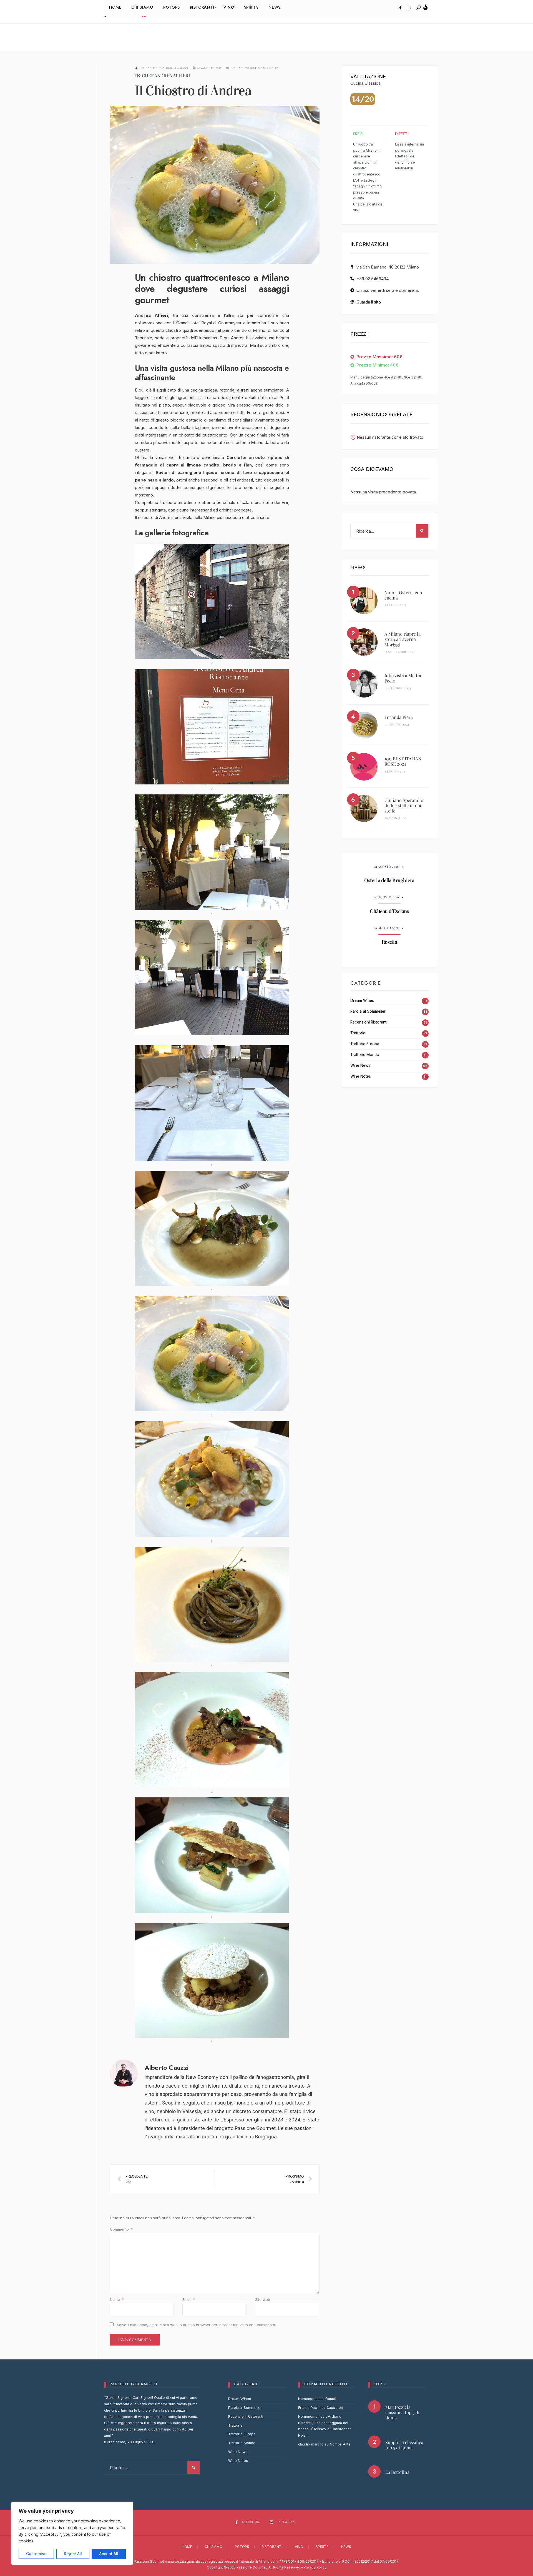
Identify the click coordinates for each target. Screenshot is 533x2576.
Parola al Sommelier (368, 1011)
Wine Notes (361, 1076)
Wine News (360, 1065)
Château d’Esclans (389, 911)
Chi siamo (213, 2547)
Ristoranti (272, 2547)
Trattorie (358, 1033)
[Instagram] (409, 8)
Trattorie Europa (365, 1044)
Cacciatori (335, 2408)
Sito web (263, 2299)
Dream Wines (362, 1000)
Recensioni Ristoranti (369, 1022)
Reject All (73, 2554)
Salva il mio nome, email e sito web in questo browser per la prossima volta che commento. (196, 2325)
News (346, 2547)
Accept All (109, 2554)
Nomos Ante (340, 2444)
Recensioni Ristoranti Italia (254, 68)
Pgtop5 (242, 2547)
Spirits (322, 2547)
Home (187, 2547)
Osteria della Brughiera (389, 881)
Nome (117, 2299)
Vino (299, 2547)
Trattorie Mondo (365, 1055)
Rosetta (389, 942)
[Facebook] (400, 8)
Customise (36, 2554)
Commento (121, 2229)
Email (189, 2299)
